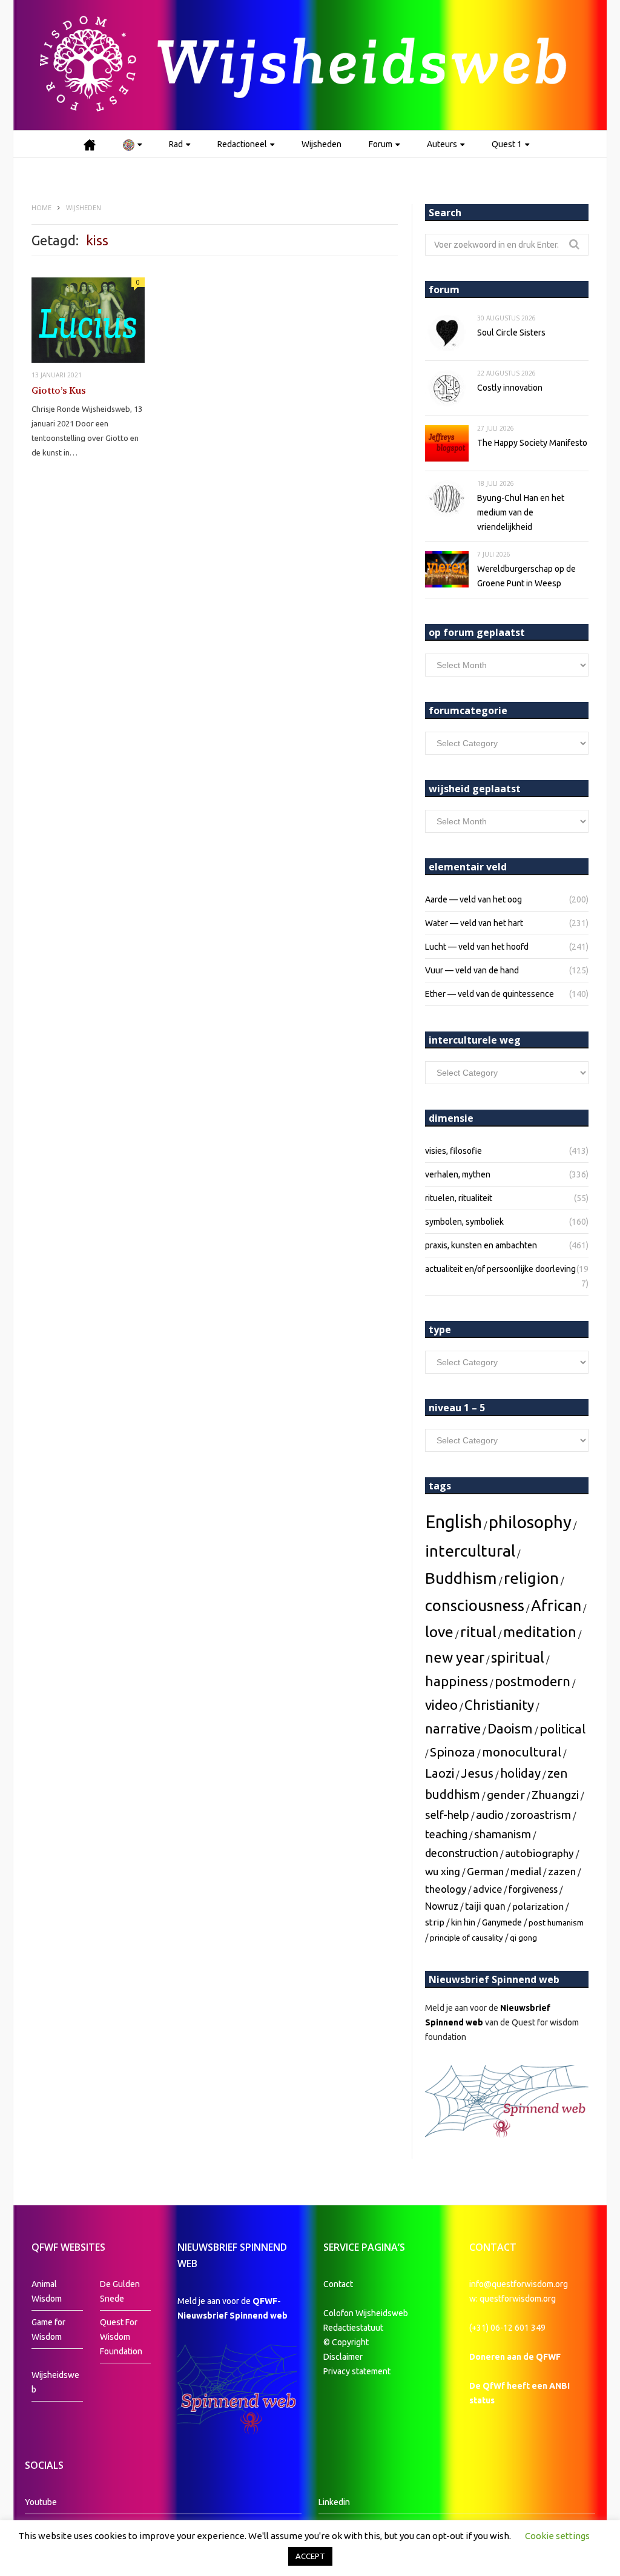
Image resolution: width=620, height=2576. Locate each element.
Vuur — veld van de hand (472, 970)
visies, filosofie (453, 1151)
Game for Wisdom (48, 2329)
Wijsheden (322, 144)
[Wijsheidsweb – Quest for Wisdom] (310, 65)
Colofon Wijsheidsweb (366, 2313)
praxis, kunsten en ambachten (481, 1245)
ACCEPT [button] (310, 2556)
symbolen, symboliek (464, 1222)
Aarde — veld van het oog (473, 899)
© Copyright (346, 2342)
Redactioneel (242, 144)
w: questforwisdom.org (513, 2299)
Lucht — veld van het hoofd (477, 947)
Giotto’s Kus (59, 391)
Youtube (41, 2502)
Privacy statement (357, 2371)
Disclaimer (343, 2357)
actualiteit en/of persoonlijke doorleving (500, 1269)
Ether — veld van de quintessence (490, 994)
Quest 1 (507, 144)
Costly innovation (510, 388)
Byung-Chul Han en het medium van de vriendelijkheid (521, 512)
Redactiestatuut (354, 2328)
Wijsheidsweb (55, 2382)
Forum (381, 144)
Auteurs (442, 144)
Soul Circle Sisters (511, 333)
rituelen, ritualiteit (459, 1198)
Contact (338, 2284)
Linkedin (334, 2502)
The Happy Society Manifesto (532, 443)
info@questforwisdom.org (519, 2284)
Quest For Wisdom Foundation (121, 2337)
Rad (176, 144)
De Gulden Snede (120, 2291)
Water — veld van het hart (474, 923)
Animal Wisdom (47, 2291)
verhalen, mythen (458, 1174)
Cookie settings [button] (557, 2536)
